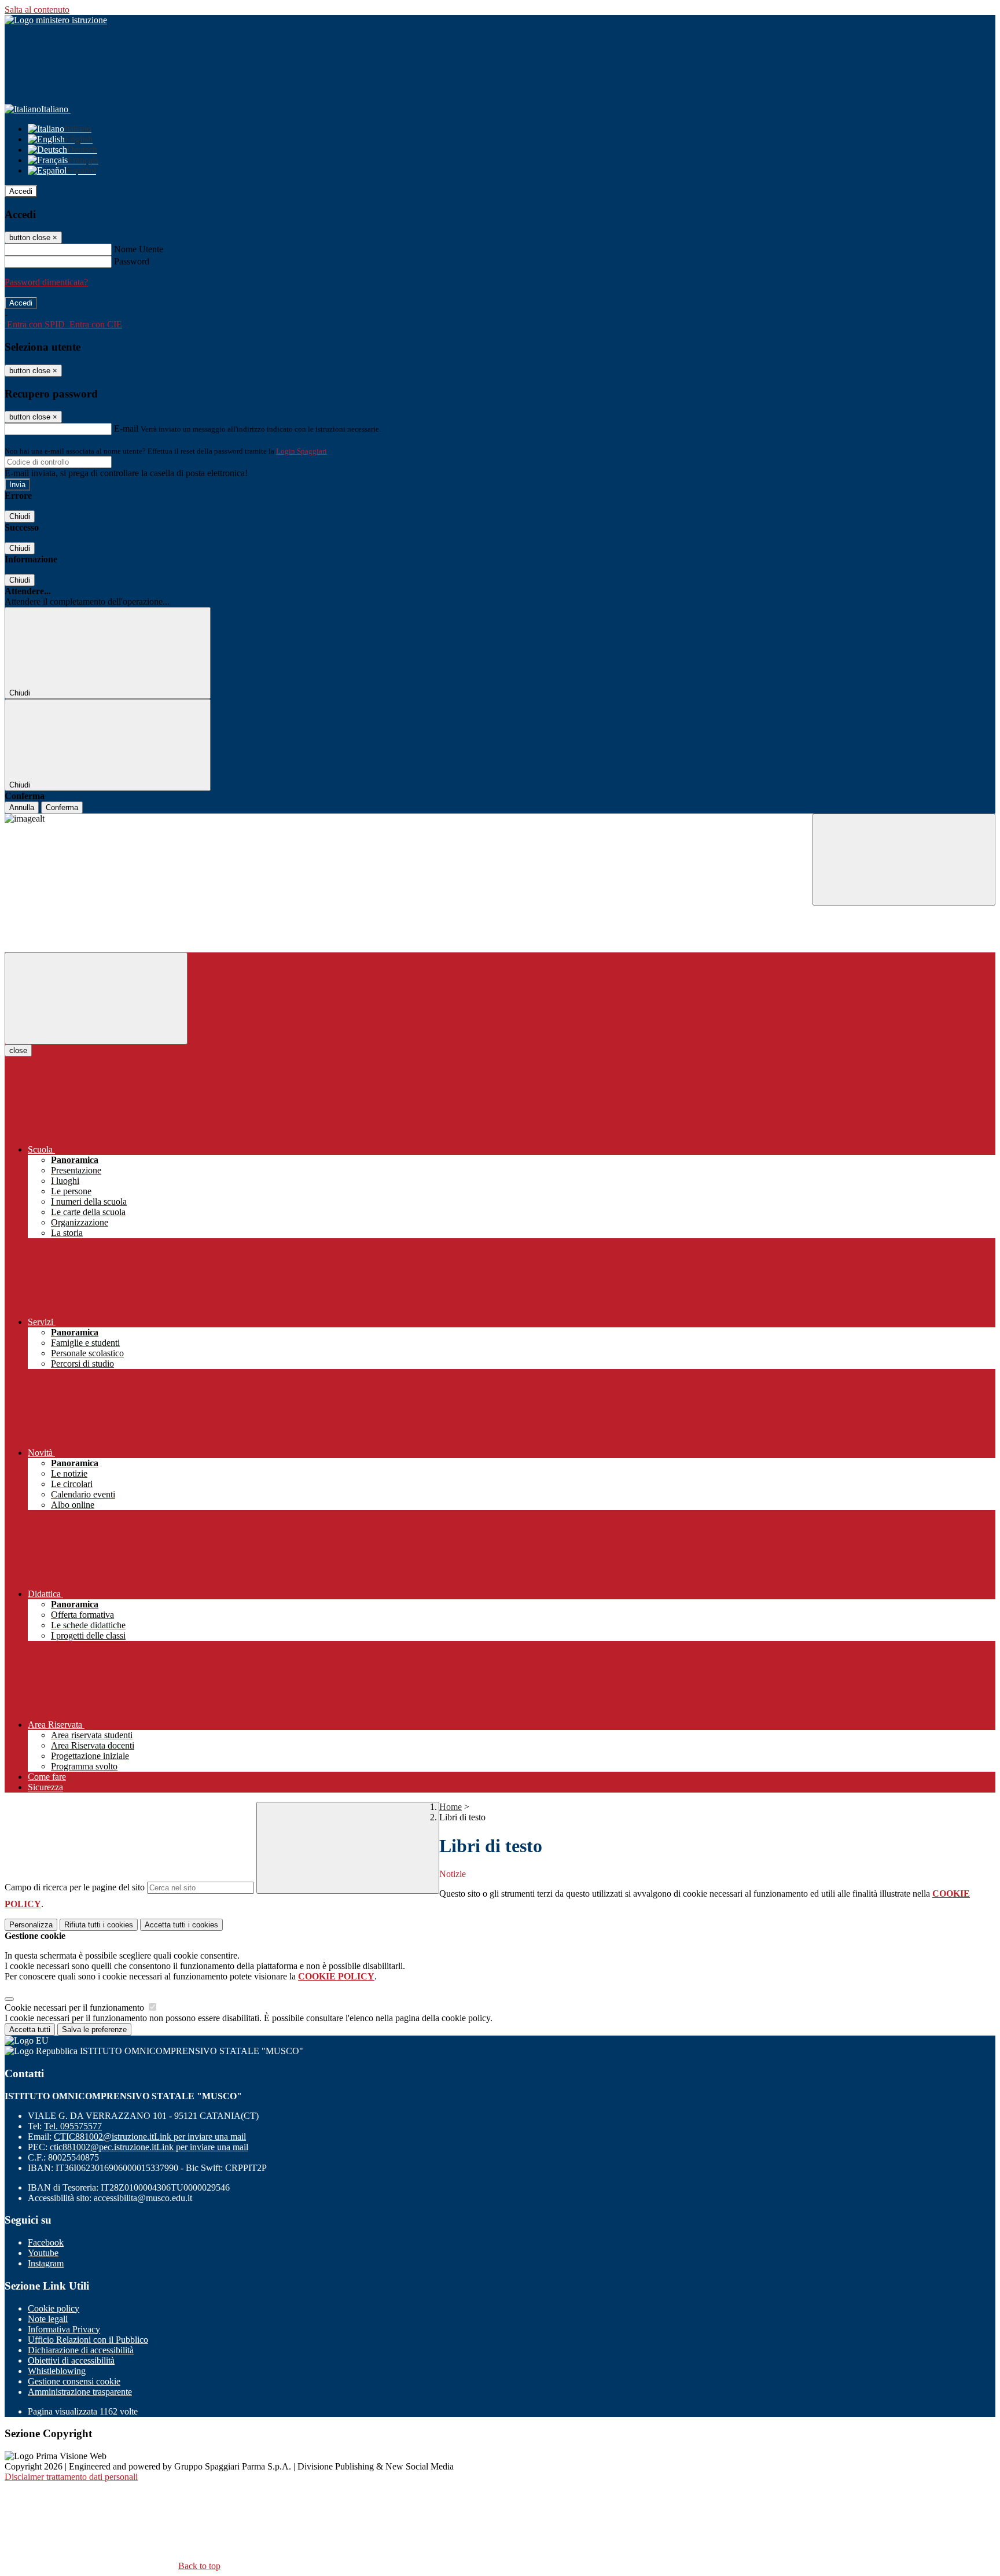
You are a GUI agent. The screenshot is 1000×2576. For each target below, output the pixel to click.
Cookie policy (54, 2308)
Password (132, 261)
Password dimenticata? (46, 282)
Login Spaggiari (302, 451)
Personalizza (31, 1925)
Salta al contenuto (37, 10)
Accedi (21, 191)
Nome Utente (139, 249)
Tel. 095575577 (73, 2126)
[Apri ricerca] (904, 860)
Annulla (22, 807)
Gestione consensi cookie (74, 2381)
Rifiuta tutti (99, 1925)
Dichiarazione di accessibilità (81, 2350)
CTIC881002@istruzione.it (150, 2137)
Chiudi (20, 516)
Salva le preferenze (94, 2029)
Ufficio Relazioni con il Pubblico (88, 2340)
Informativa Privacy (64, 2329)
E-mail (126, 428)
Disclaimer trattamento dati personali (71, 2477)
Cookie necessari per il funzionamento (76, 2008)
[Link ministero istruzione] (56, 20)
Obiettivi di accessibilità (71, 2360)
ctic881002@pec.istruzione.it (149, 2147)
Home (451, 1807)
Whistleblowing (57, 2371)
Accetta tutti (181, 1925)
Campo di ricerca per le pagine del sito (75, 1887)
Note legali (48, 2319)
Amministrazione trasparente (80, 2392)
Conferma (62, 807)
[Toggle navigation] (96, 998)
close (18, 1050)
